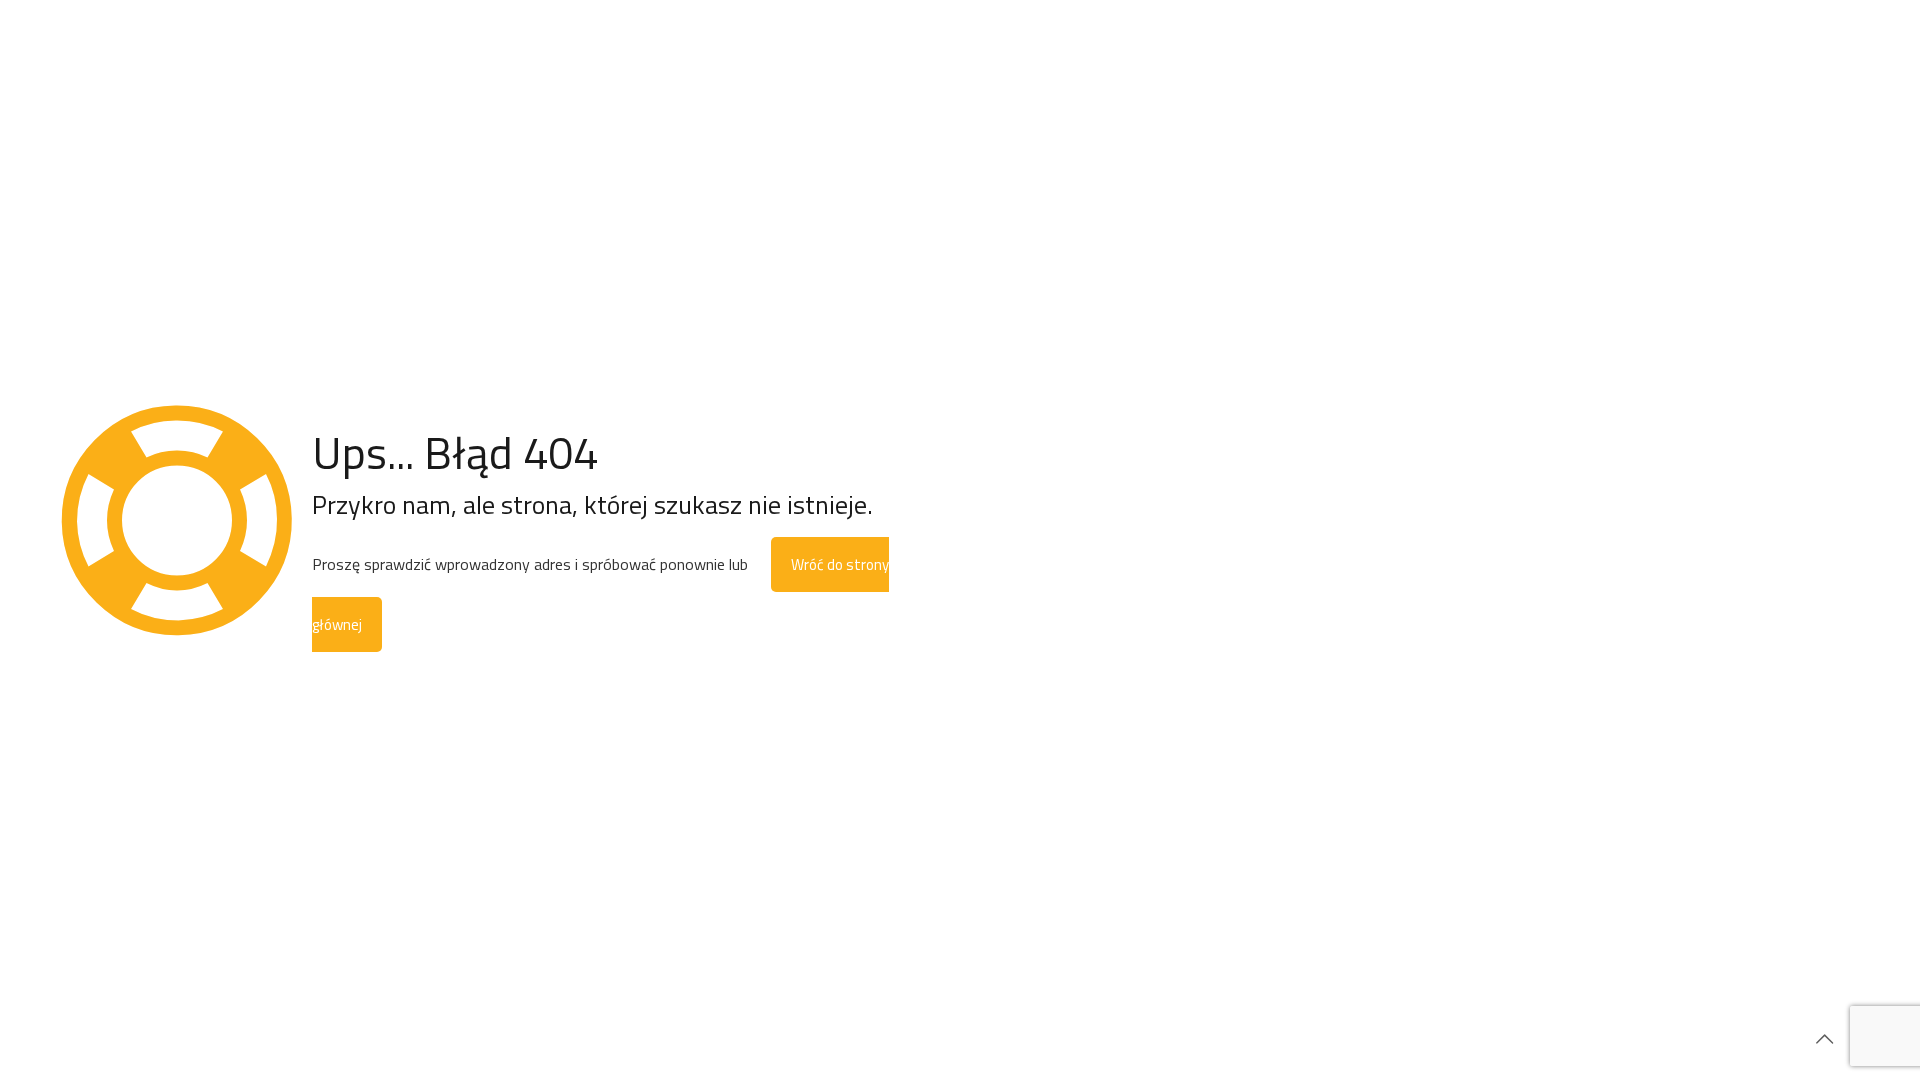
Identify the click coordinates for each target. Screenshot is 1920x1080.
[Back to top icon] (1824, 1039)
